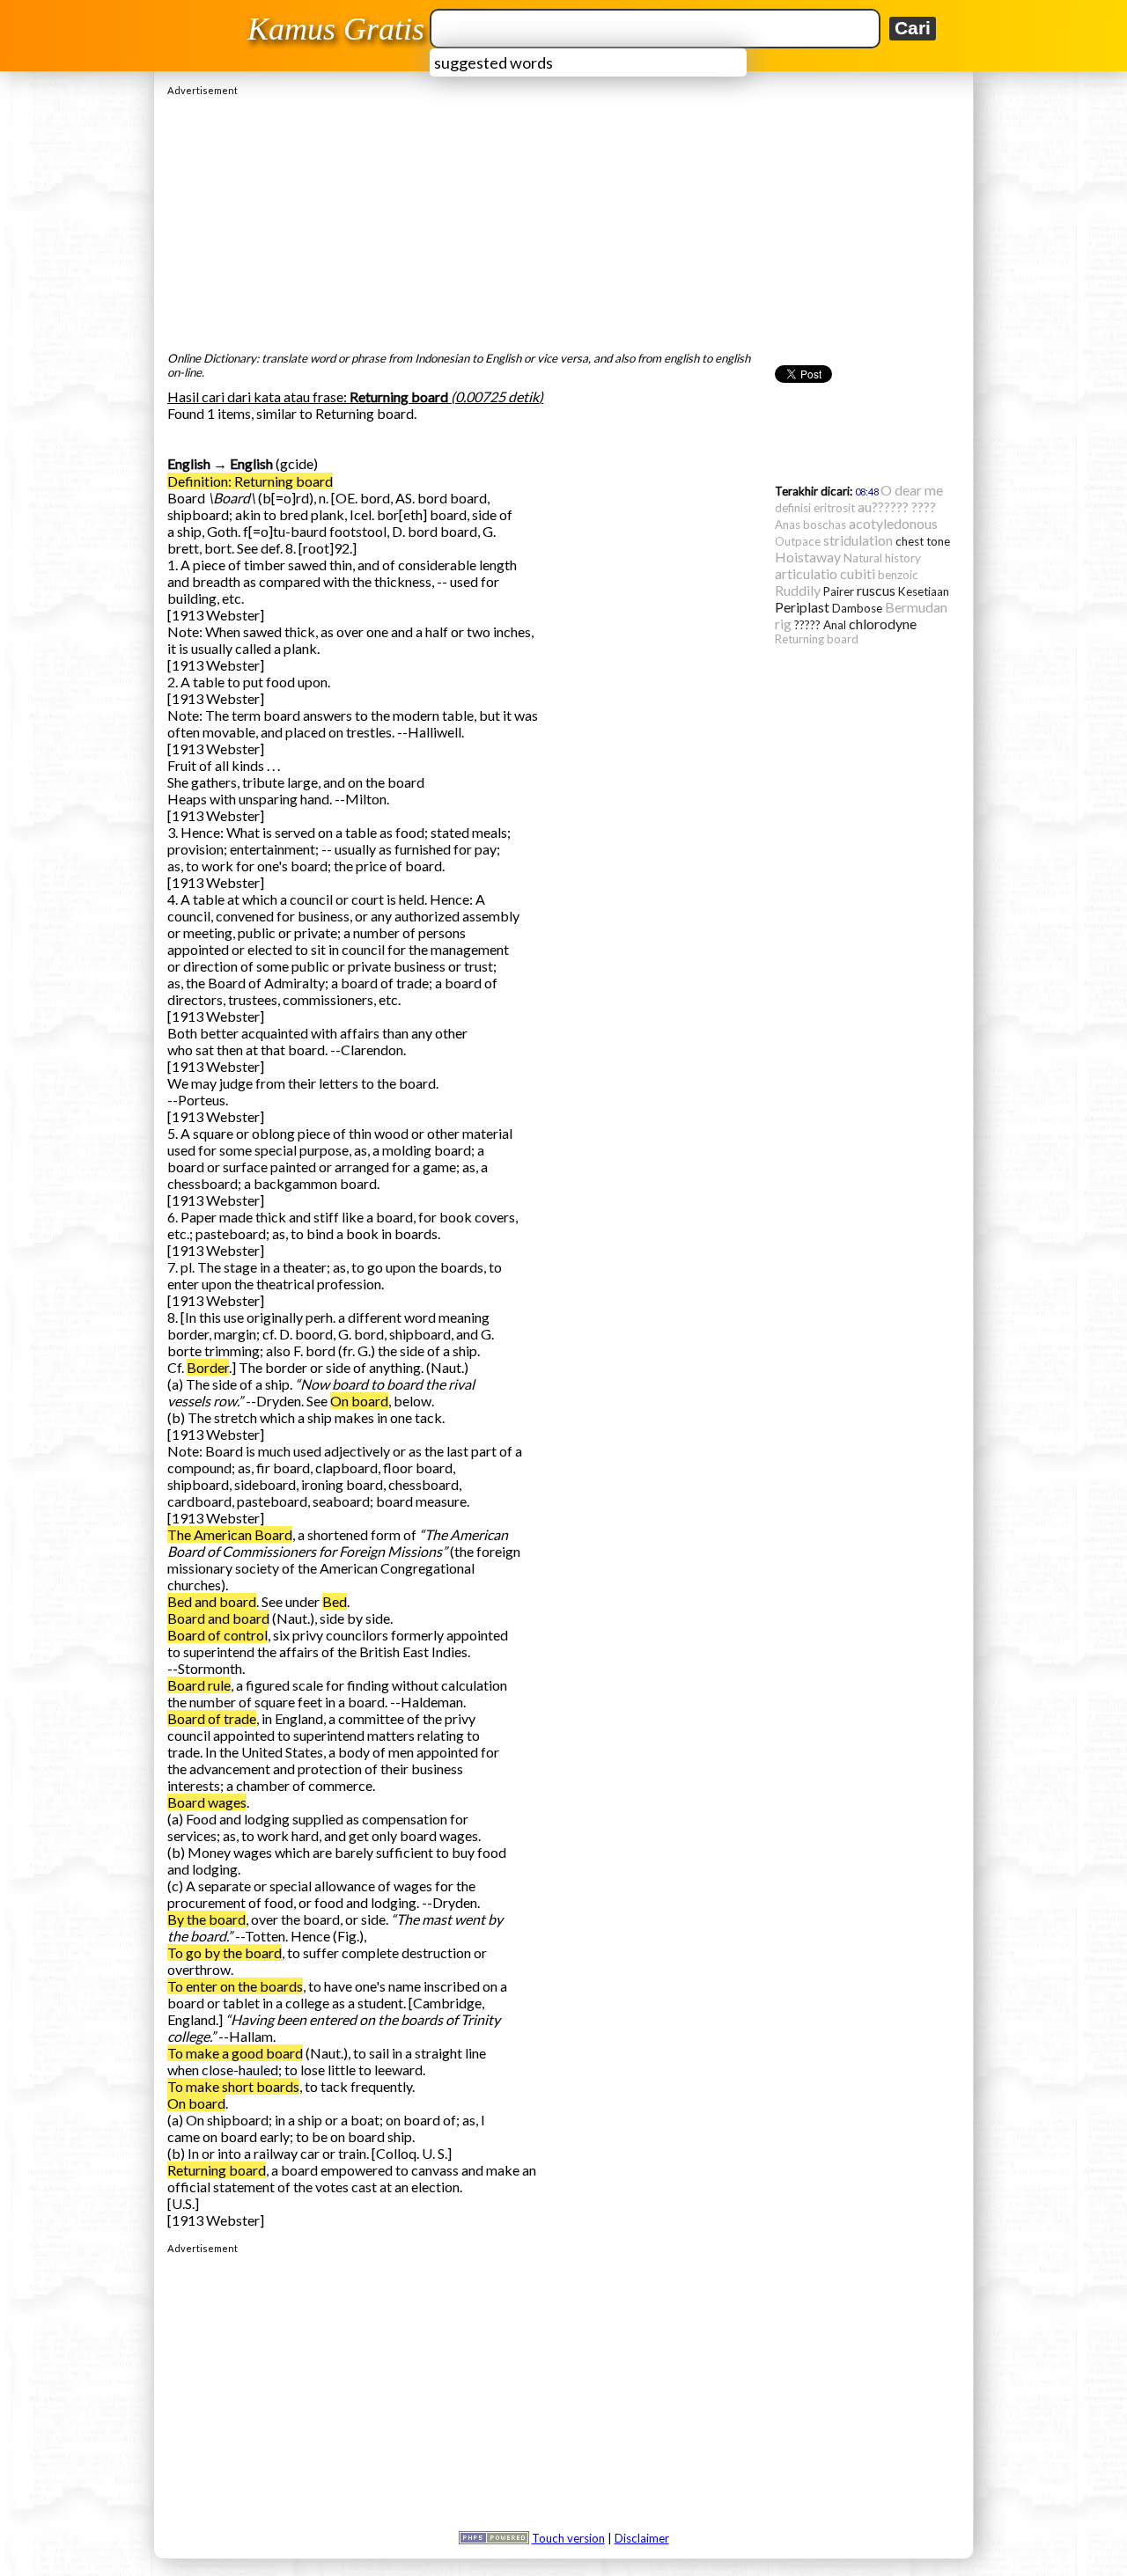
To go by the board (225, 1952)
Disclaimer (642, 2538)
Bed (335, 1601)
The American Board (230, 1534)
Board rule (199, 1685)
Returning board (217, 2170)
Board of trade (212, 1718)
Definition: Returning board (250, 481)
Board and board (218, 1618)
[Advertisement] (563, 219)
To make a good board (235, 2053)
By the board (206, 1919)
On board (359, 1401)
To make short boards (233, 2086)
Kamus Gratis (336, 29)
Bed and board (212, 1601)
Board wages (207, 1802)
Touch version (568, 2538)
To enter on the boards (235, 1986)
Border (208, 1367)
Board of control (217, 1635)
